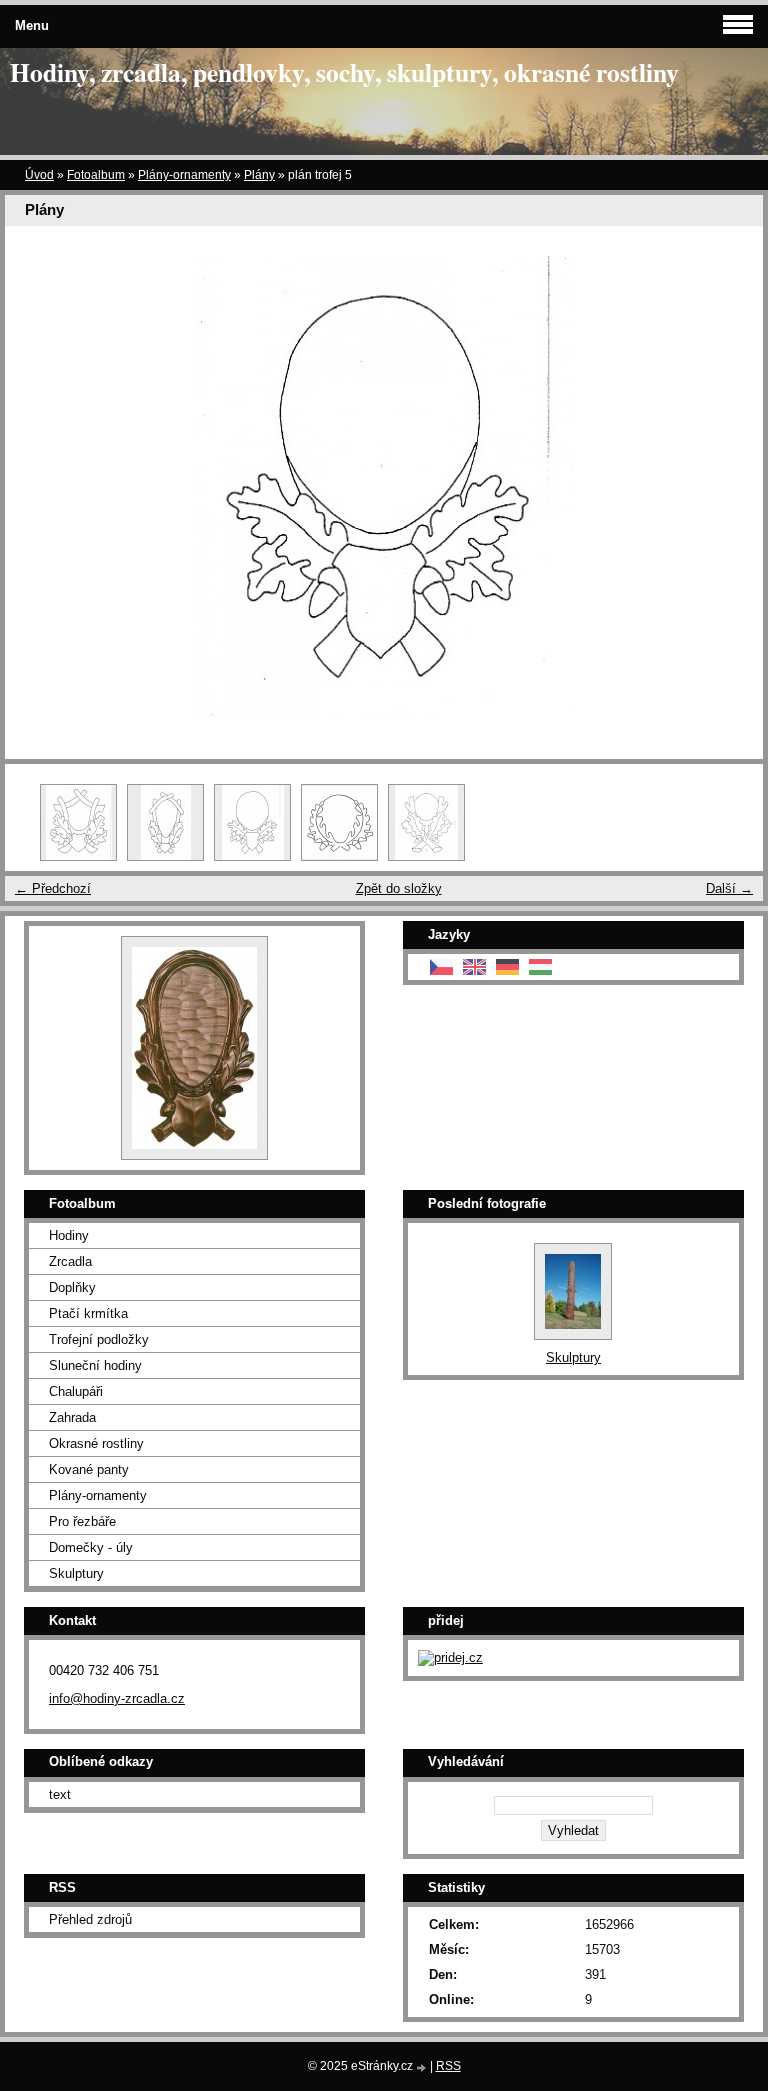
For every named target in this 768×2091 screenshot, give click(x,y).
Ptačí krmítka (88, 1313)
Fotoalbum (96, 175)
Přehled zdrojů (90, 1919)
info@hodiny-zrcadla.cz (117, 1698)
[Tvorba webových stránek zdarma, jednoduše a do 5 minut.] (423, 2067)
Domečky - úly (91, 1547)
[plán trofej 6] (339, 822)
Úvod (39, 175)
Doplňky (72, 1287)
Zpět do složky (399, 888)
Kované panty (89, 1469)
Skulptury (76, 1573)
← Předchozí (53, 888)
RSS (448, 2066)
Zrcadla (70, 1261)
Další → (729, 888)
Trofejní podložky (99, 1339)
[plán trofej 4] (165, 822)
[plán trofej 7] (426, 822)
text (60, 1794)
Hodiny (69, 1235)
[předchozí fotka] (37, 486)
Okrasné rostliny (96, 1443)
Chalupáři (76, 1391)
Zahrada (72, 1417)
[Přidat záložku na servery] (450, 1657)
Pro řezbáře (82, 1521)
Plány (259, 175)
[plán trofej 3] (78, 822)
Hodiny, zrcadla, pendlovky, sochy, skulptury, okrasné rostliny (344, 72)
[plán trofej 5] (252, 822)
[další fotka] (730, 486)
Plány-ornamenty (184, 175)
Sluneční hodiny (95, 1365)
